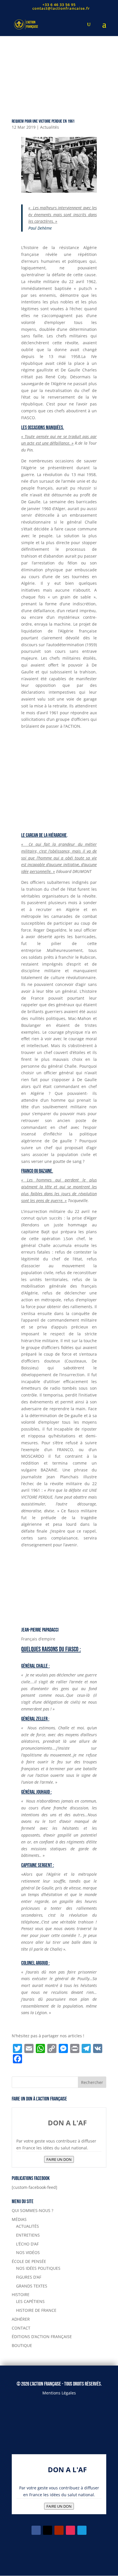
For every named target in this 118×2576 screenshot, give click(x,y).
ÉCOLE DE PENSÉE (29, 2261)
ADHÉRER (21, 2319)
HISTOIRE (21, 2294)
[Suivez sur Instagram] (70, 2530)
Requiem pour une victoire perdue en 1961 (43, 121)
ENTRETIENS (28, 2235)
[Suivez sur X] (48, 2530)
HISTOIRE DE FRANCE (36, 2310)
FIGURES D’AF (29, 2277)
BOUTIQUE (22, 2345)
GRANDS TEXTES (32, 2286)
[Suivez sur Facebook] (36, 2530)
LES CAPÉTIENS (30, 2301)
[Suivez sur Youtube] (59, 2530)
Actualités (50, 127)
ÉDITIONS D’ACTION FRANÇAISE (42, 2337)
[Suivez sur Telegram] (82, 2530)
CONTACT (21, 2328)
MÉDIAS (19, 2219)
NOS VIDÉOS (28, 2252)
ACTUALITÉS (27, 2226)
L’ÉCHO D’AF (27, 2244)
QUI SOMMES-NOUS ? (33, 2210)
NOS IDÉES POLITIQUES (38, 2268)
